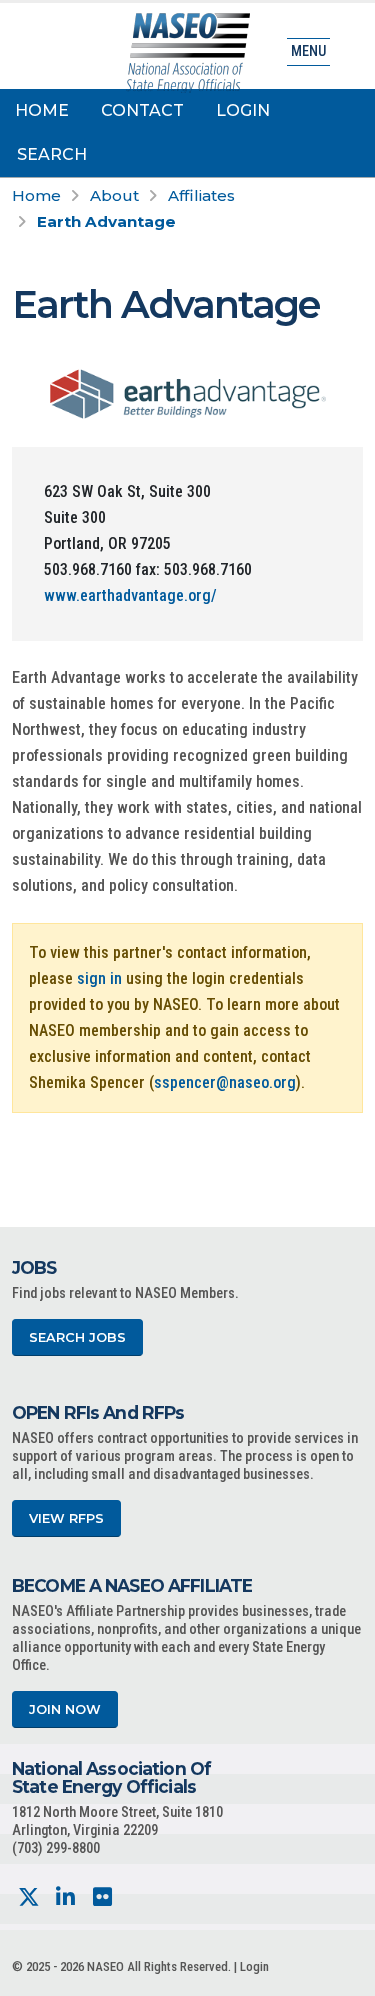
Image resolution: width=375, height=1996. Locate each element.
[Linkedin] (65, 1897)
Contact (142, 110)
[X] (28, 1897)
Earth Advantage (106, 221)
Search (52, 154)
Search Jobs (77, 1337)
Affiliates (201, 195)
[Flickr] (102, 1897)
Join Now (65, 1709)
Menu (308, 51)
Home (42, 110)
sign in (99, 978)
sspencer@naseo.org (225, 1082)
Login (243, 110)
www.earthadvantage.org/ (130, 595)
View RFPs (66, 1518)
